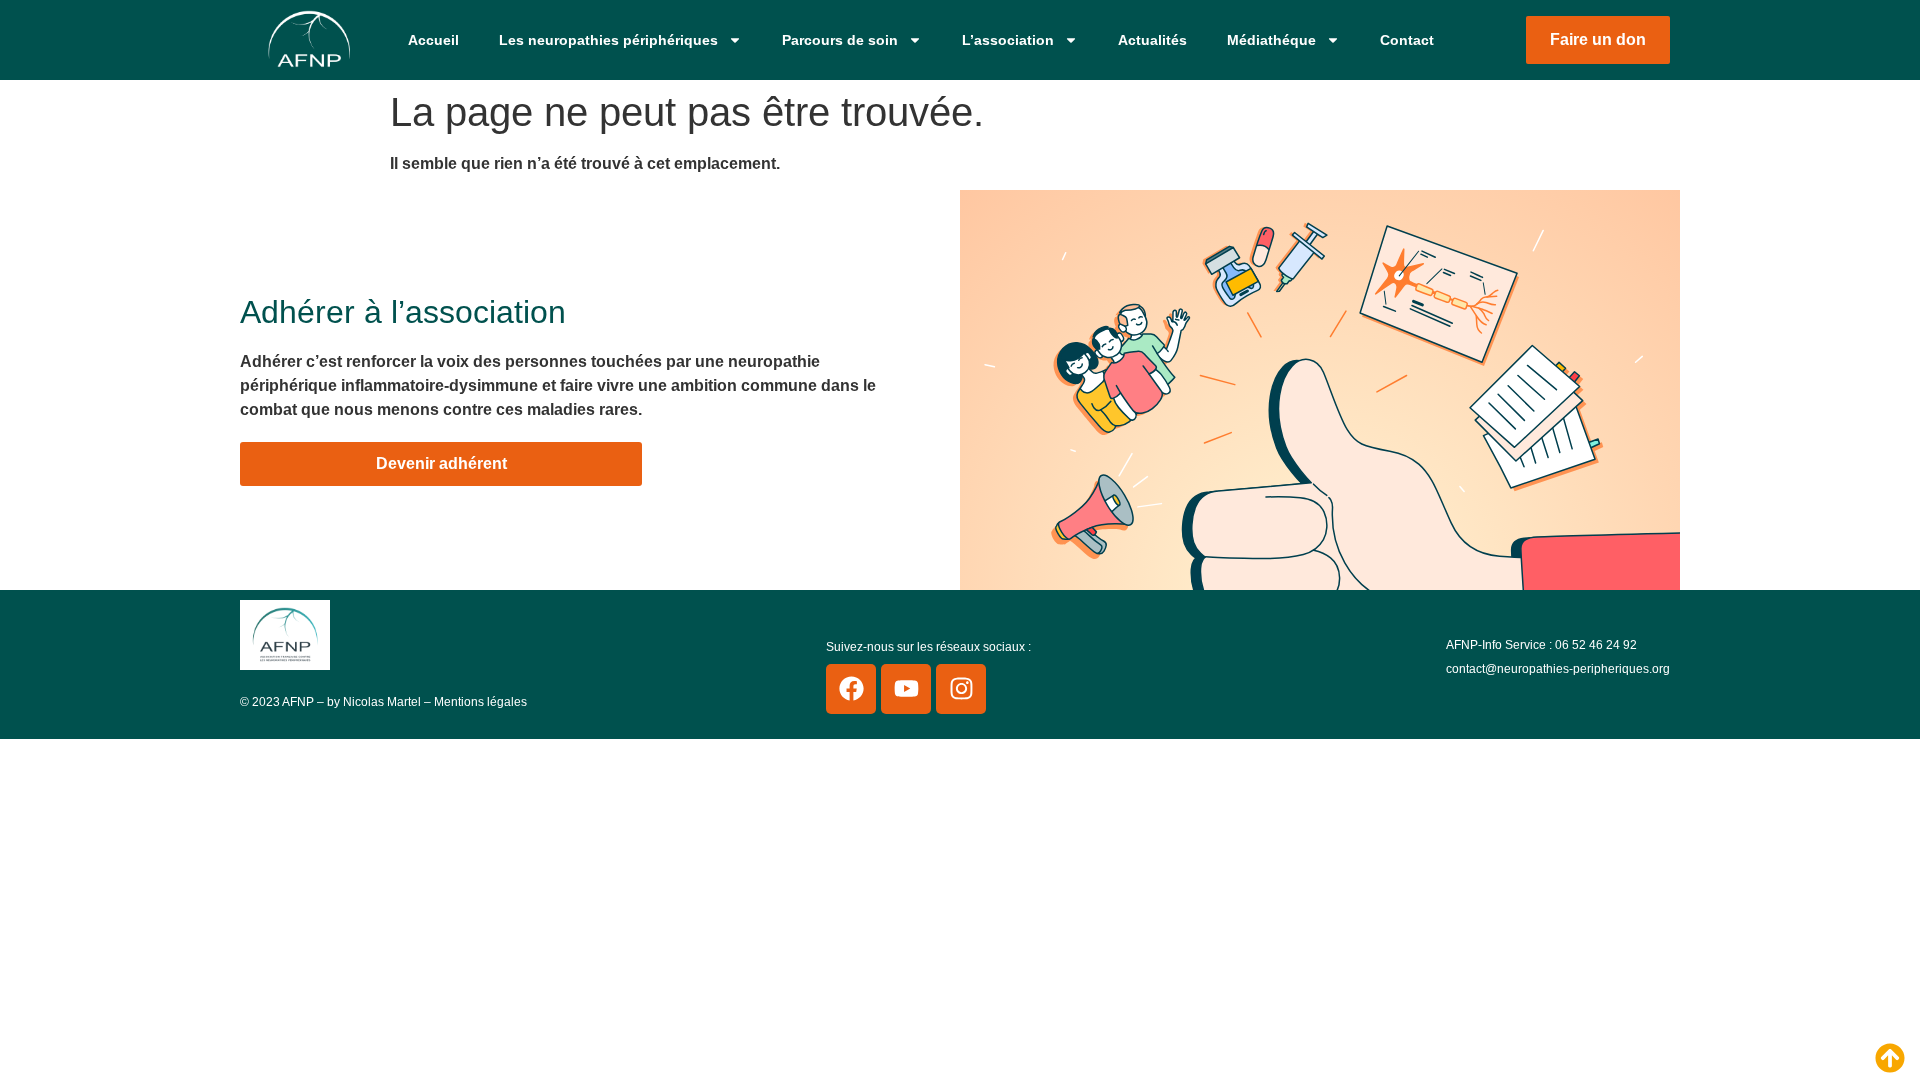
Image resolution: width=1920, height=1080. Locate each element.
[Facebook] (851, 689)
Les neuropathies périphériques (608, 40)
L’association (1008, 40)
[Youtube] (906, 689)
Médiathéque (1271, 40)
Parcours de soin (840, 40)
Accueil (433, 40)
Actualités (1152, 40)
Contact (1407, 40)
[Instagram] (961, 689)
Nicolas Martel (382, 702)
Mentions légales (480, 702)
